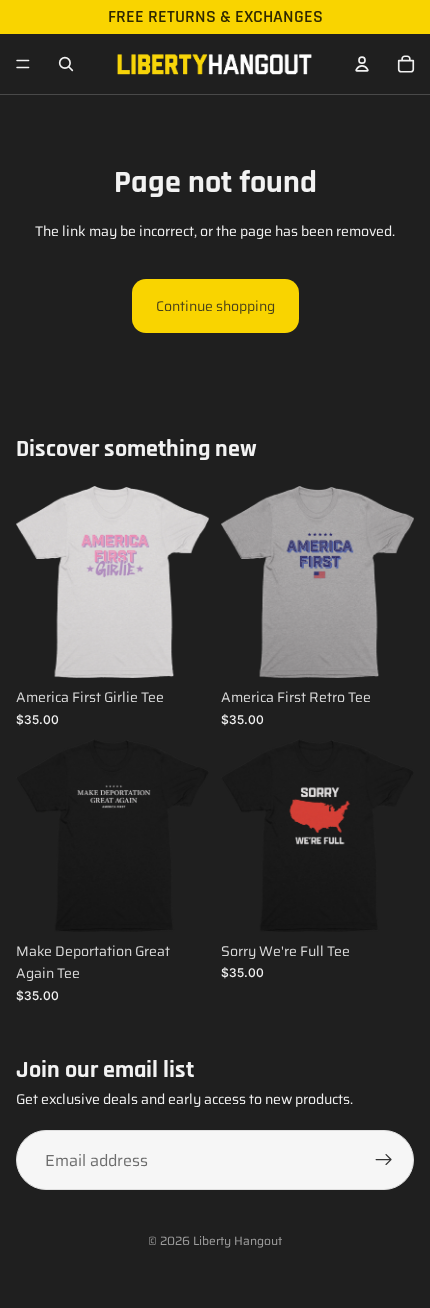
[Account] (362, 64)
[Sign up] (384, 1160)
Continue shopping (215, 306)
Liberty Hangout (237, 1240)
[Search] (66, 64)
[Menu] (23, 64)
